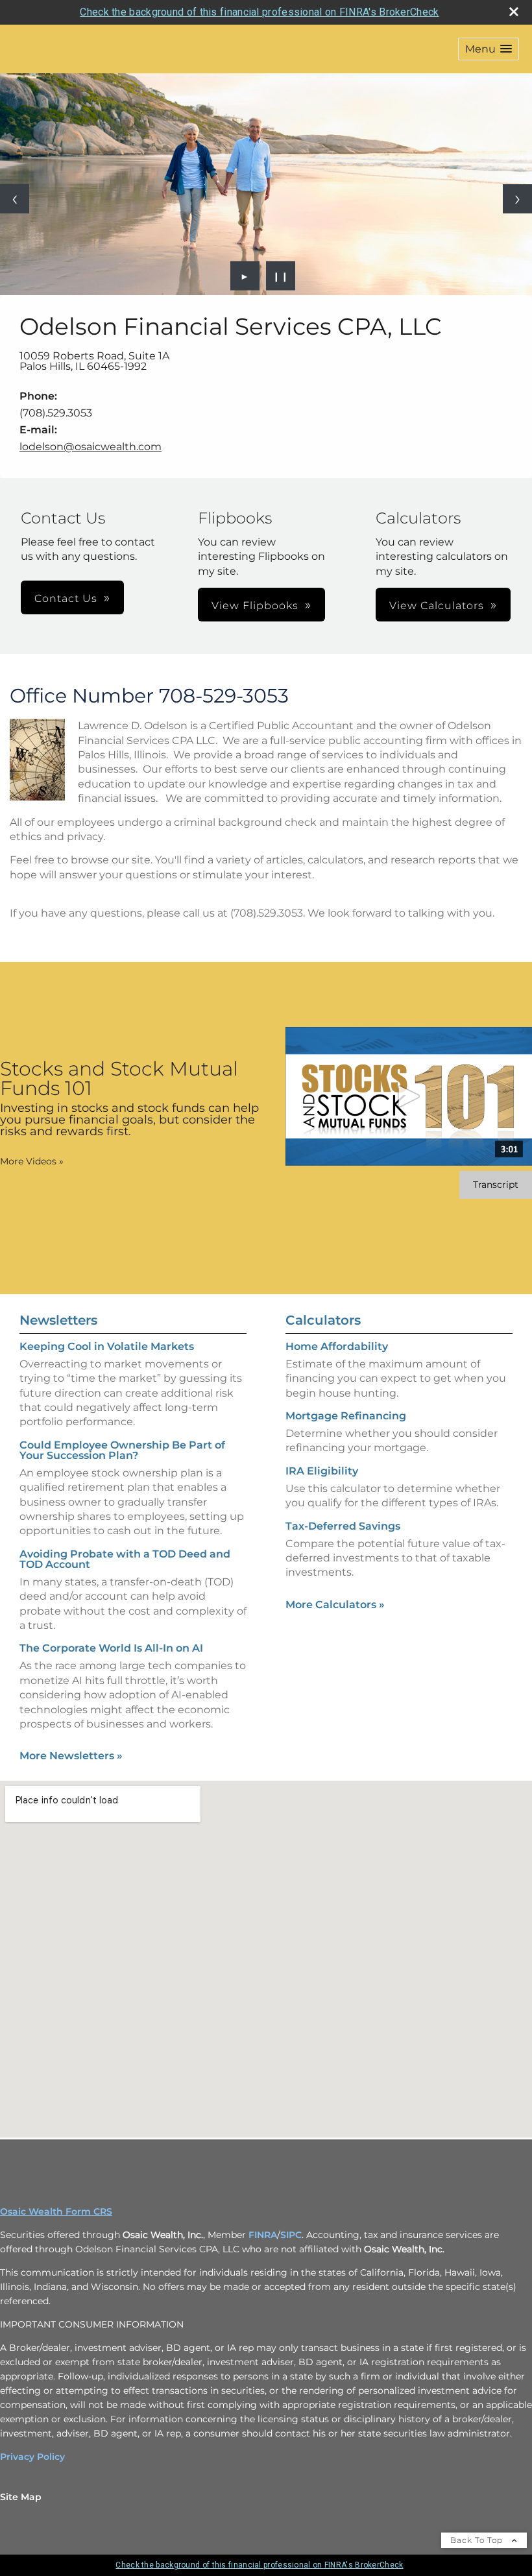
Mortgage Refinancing (346, 1416)
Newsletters (58, 1320)
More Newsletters (71, 1756)
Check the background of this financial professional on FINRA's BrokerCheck (259, 12)
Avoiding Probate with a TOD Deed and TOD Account (125, 1559)
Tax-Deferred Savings (343, 1526)
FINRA (263, 2235)
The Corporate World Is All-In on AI (111, 1648)
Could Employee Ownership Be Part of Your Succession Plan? (122, 1450)
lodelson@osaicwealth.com (91, 447)
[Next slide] (517, 199)
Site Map (21, 2497)
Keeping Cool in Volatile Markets (107, 1346)
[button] (489, 49)
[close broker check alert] (514, 12)
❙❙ (281, 276)
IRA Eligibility (322, 1471)
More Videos (32, 1161)
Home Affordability (337, 1346)
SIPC (291, 2235)
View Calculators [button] (437, 606)
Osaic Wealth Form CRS (56, 2211)
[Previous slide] (15, 199)
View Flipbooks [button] (255, 606)
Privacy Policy (32, 2457)
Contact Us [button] (66, 598)
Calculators (323, 1320)
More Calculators (335, 1605)
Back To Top (478, 2540)
